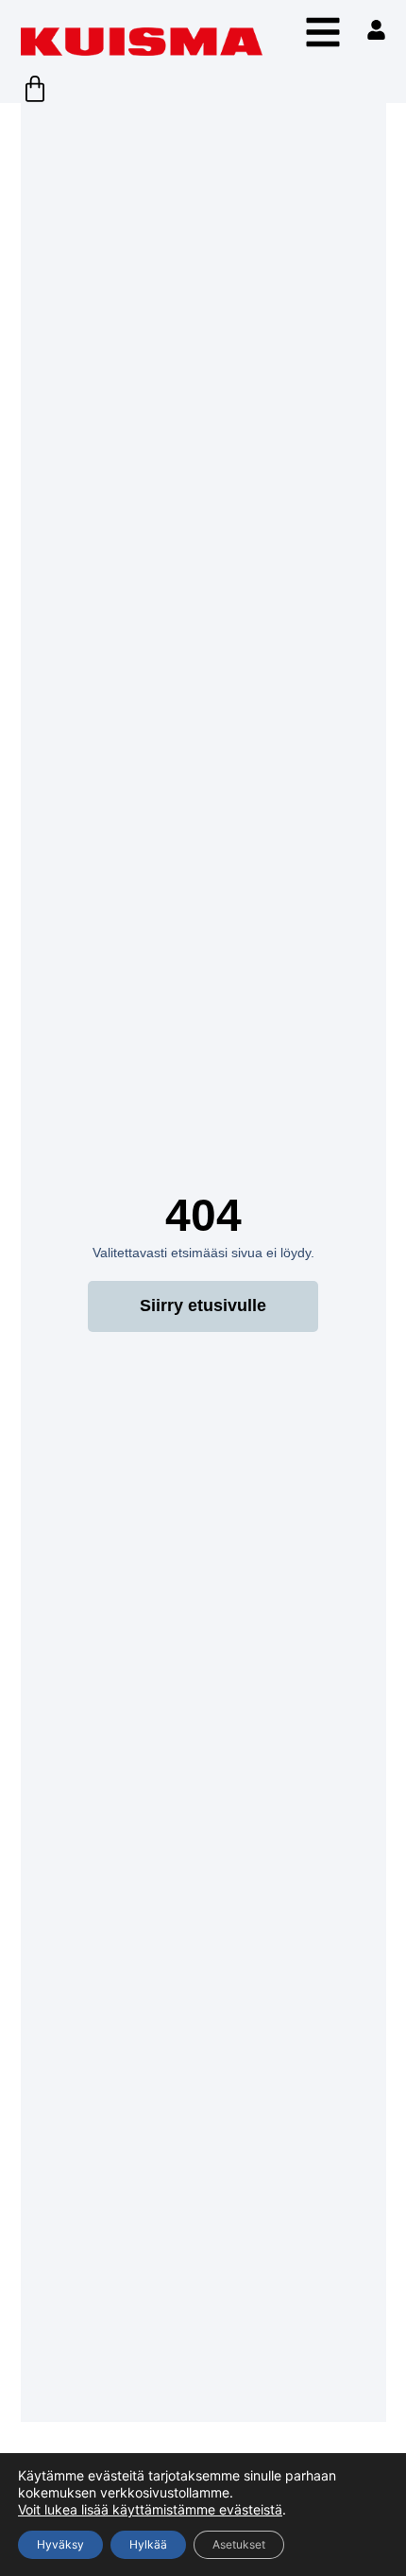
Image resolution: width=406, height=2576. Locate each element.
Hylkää (148, 2544)
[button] (323, 32)
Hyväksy (60, 2544)
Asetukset (239, 2544)
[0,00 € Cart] (35, 89)
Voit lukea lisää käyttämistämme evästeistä (150, 2509)
